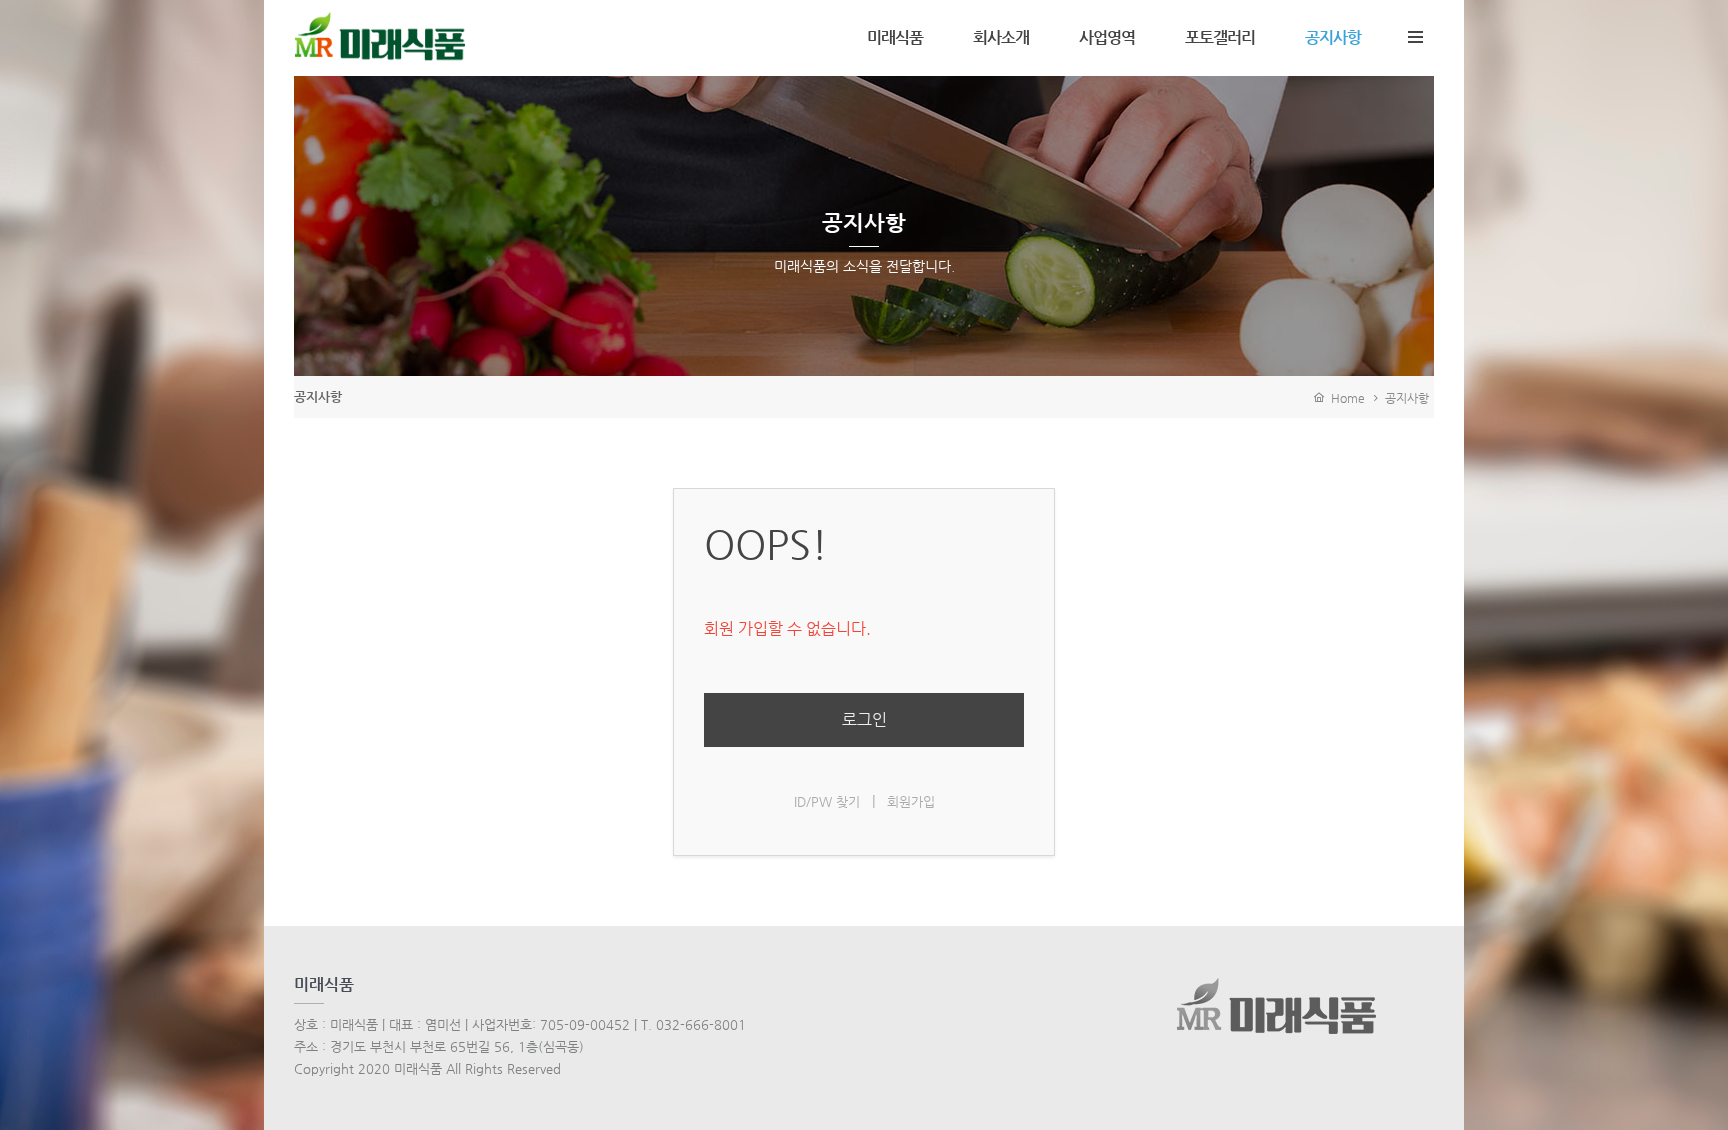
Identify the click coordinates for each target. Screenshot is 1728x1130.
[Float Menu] (1415, 33)
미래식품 (895, 37)
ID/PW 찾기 (827, 801)
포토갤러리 (1220, 37)
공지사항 (1333, 37)
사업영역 (1107, 37)
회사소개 (1001, 37)
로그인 (864, 719)
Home (1345, 398)
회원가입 (911, 801)
